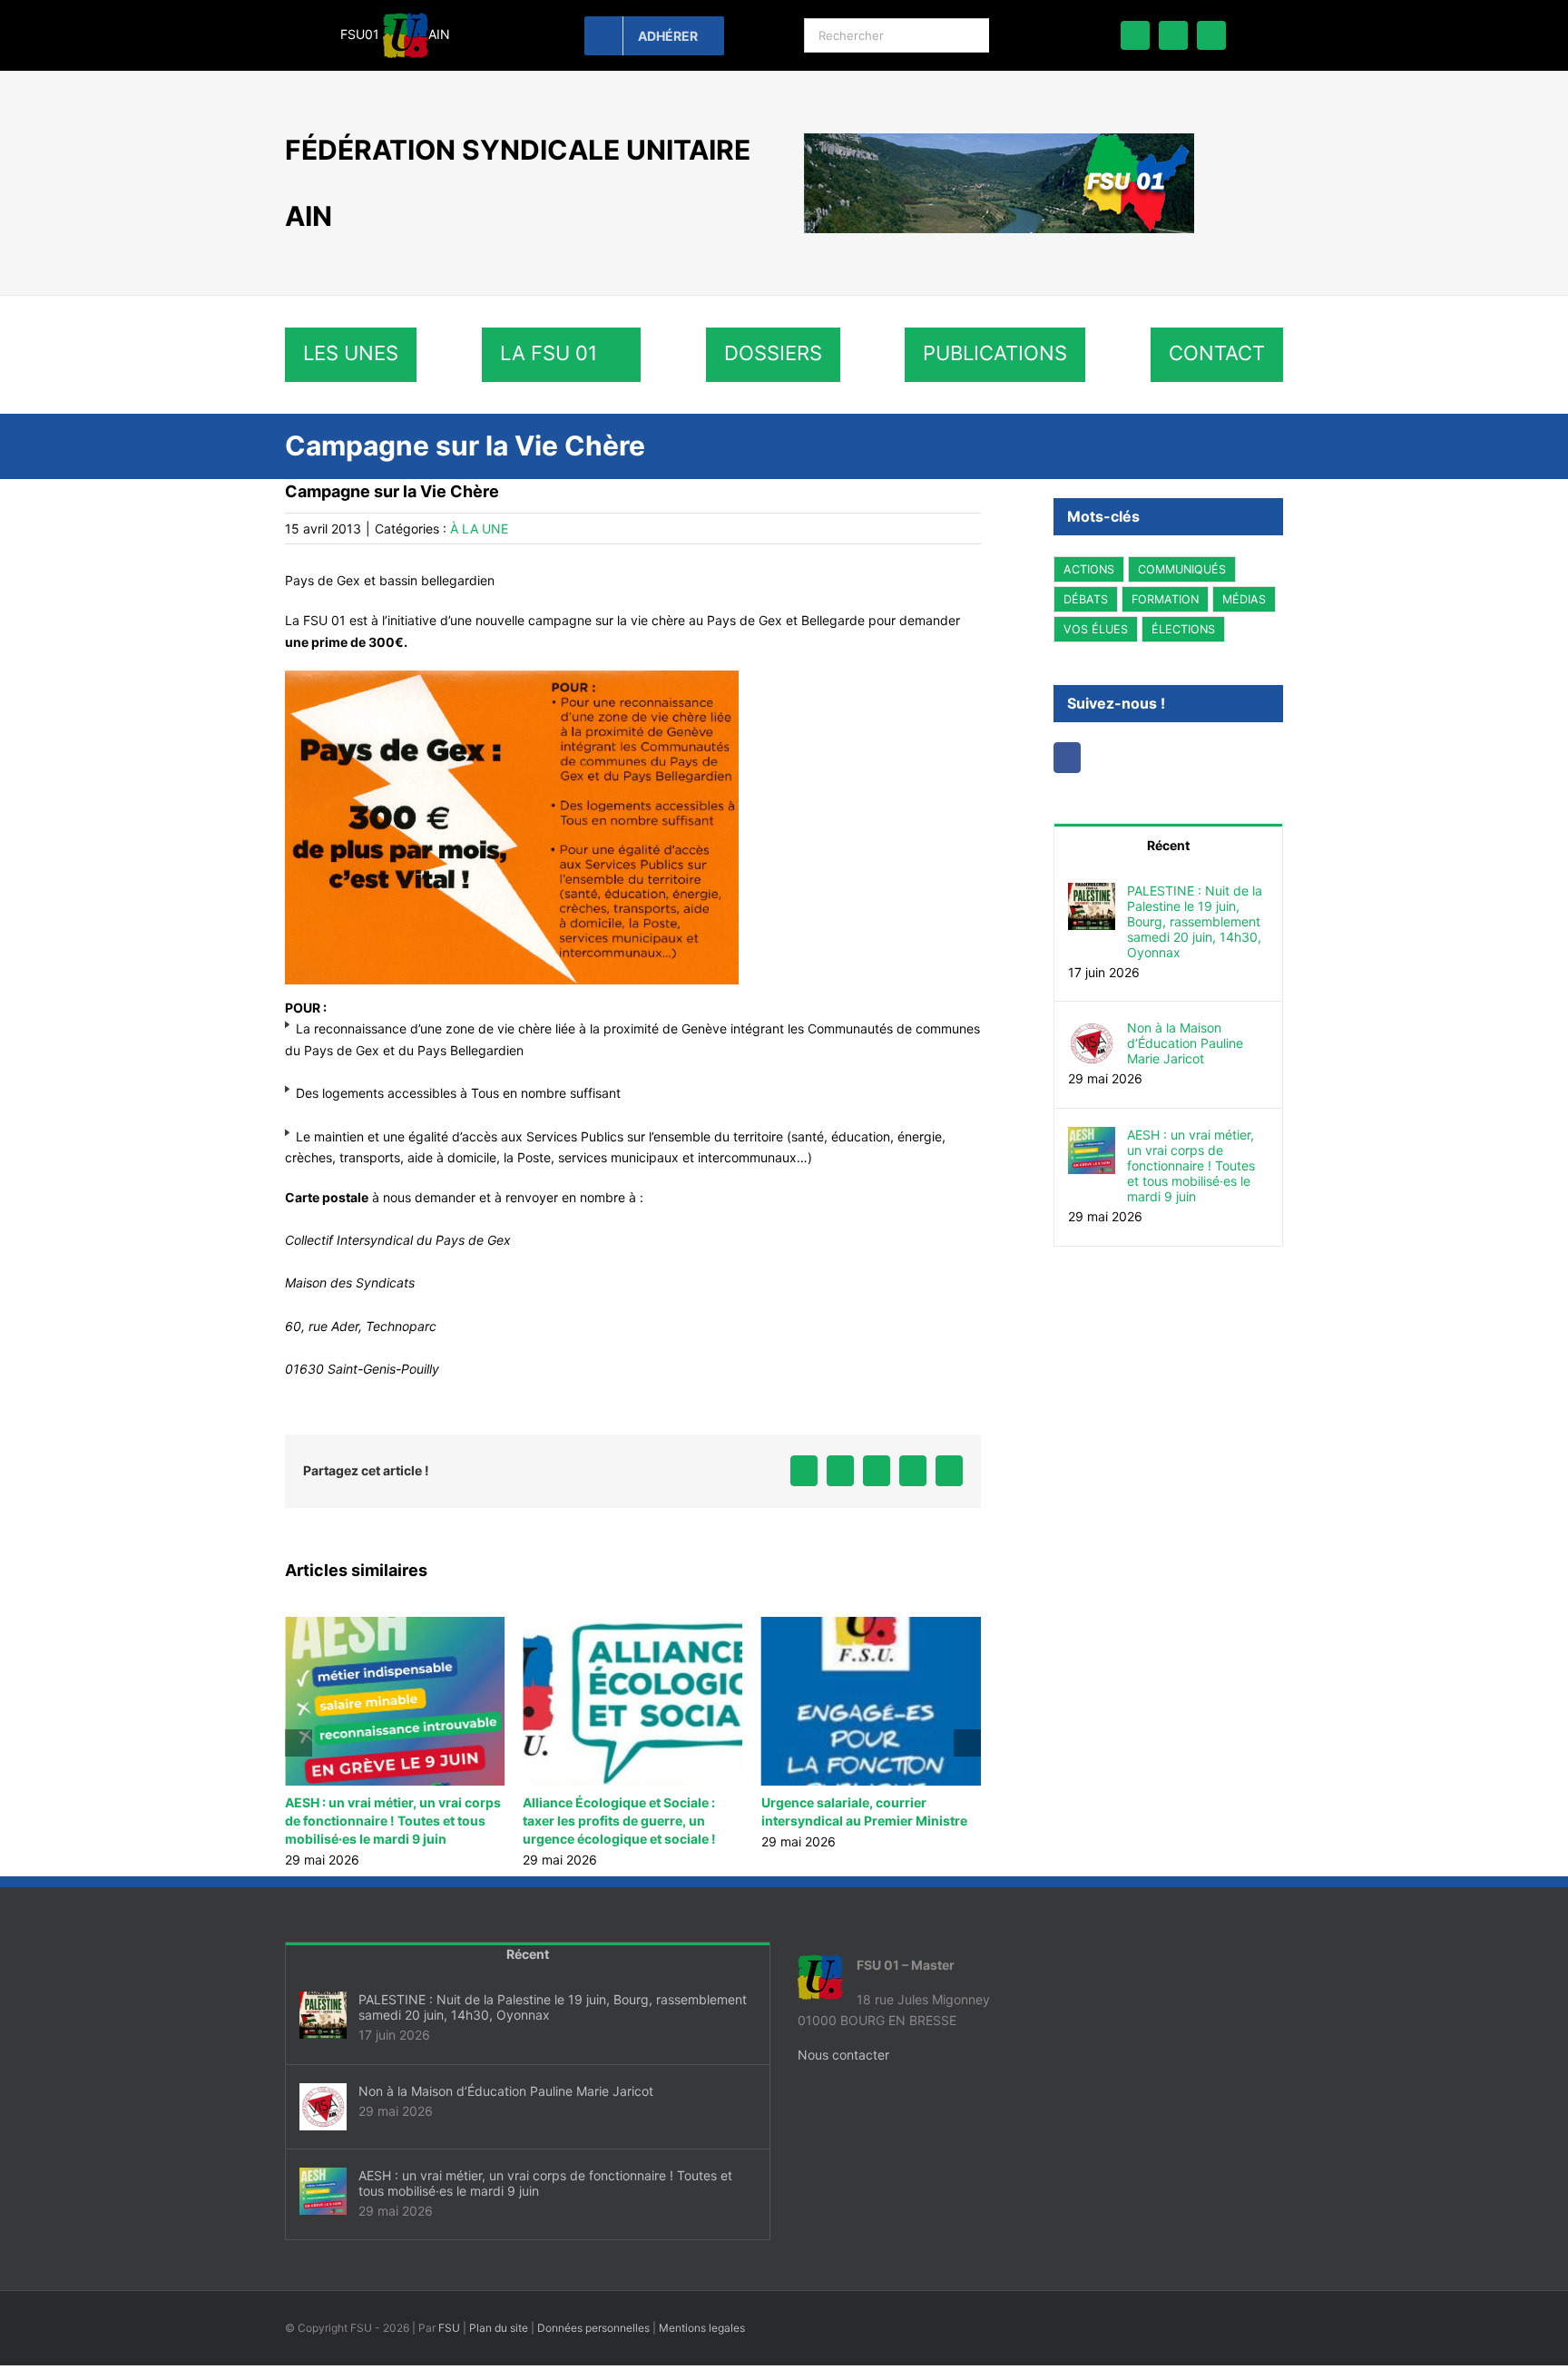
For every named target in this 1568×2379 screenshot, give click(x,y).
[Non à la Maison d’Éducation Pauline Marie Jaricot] (1092, 1030)
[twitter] (1173, 35)
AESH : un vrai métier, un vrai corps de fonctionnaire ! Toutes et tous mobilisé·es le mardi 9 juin (1191, 1165)
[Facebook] (1067, 758)
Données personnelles (593, 2328)
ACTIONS (1089, 569)
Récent (1168, 845)
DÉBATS (1086, 599)
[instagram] (1211, 35)
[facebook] (1135, 35)
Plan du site (499, 2328)
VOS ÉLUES (1096, 629)
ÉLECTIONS (1183, 629)
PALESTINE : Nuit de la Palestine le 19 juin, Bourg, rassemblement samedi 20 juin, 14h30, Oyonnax (930, 1821)
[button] (299, 1743)
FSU (449, 2328)
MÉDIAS (1244, 599)
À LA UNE (479, 529)
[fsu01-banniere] (999, 139)
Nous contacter (843, 2055)
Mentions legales (702, 2328)
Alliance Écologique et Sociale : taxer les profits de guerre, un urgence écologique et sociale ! (447, 1821)
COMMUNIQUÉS (1182, 569)
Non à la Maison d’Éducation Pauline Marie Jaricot (1185, 1043)
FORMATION (1165, 599)
